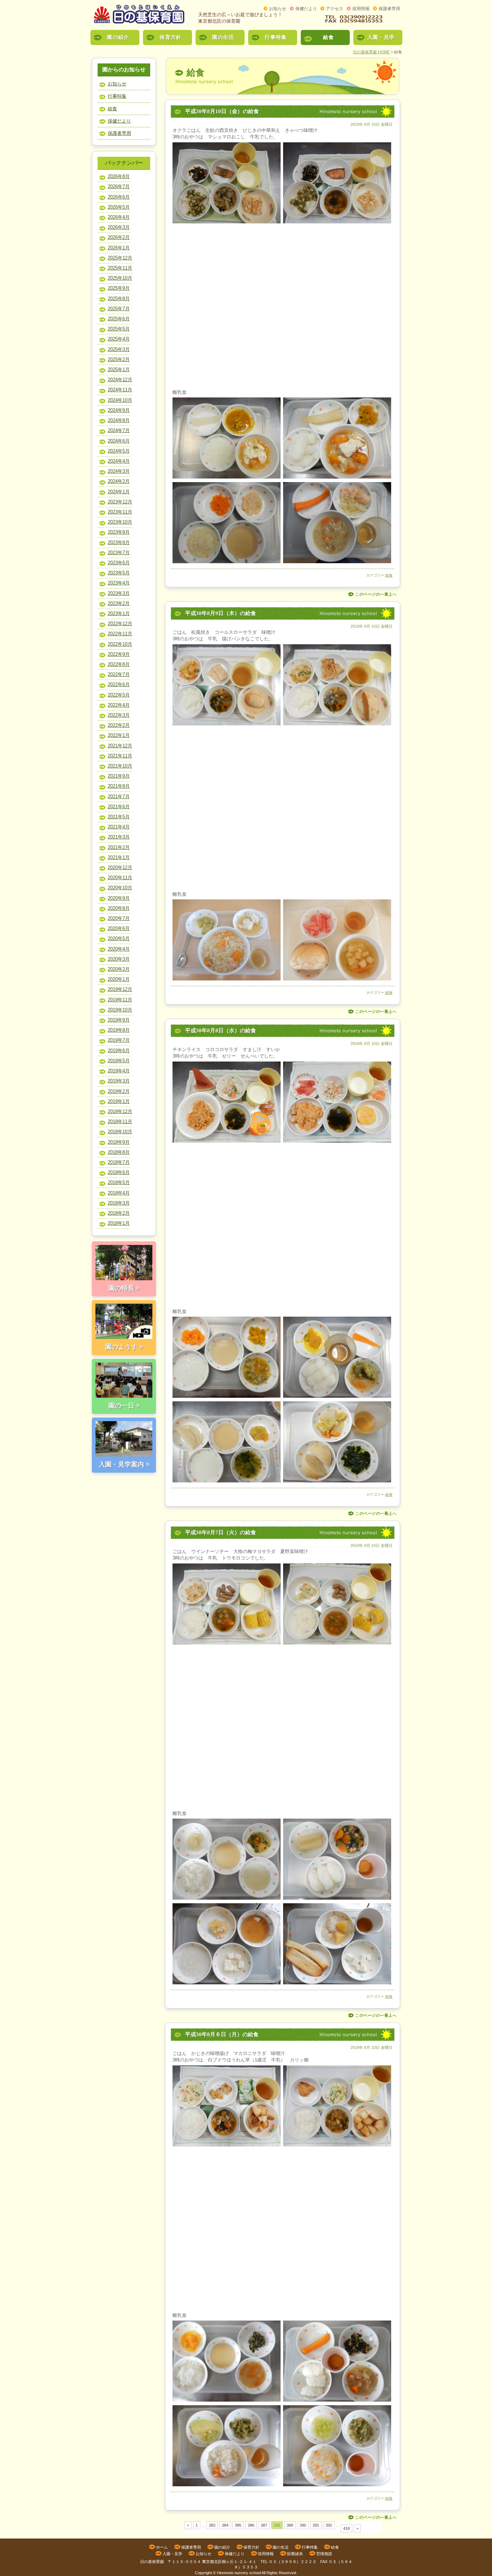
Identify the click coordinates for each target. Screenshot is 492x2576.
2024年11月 (120, 390)
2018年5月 (119, 1182)
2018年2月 (119, 1213)
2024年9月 (119, 410)
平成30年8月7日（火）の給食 (221, 1532)
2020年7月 (119, 918)
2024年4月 (119, 461)
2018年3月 (119, 1203)
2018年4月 (119, 1193)
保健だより (306, 9)
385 (238, 2525)
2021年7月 (119, 797)
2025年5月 (119, 329)
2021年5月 (119, 817)
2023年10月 (120, 522)
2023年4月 (119, 583)
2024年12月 (120, 380)
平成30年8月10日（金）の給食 (222, 111)
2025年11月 (120, 268)
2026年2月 (119, 237)
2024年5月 (119, 451)
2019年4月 (119, 1071)
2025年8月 (119, 299)
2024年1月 (119, 492)
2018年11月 (120, 1122)
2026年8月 (119, 176)
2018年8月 (119, 1152)
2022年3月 (119, 715)
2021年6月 (119, 807)
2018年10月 (120, 1132)
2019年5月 (119, 1061)
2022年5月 (119, 695)
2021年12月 (120, 746)
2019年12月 (120, 989)
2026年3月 (119, 227)
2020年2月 (119, 969)
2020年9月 (119, 898)
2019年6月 (119, 1051)
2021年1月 (119, 857)
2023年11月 (120, 512)
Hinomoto (225, 2573)
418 (346, 2528)
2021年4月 (119, 827)
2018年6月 (119, 1172)
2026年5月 (119, 207)
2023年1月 (119, 613)
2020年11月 (120, 878)
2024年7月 (119, 430)
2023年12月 (120, 502)
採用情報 (361, 9)
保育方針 (171, 37)
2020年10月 (120, 888)
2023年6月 (119, 563)
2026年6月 (119, 197)
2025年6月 (119, 319)
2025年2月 (119, 359)
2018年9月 (119, 1142)
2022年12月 (120, 624)
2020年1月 (119, 979)
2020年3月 (119, 959)
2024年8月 (119, 420)
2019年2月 (119, 1091)
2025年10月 (120, 278)
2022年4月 (119, 705)
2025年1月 (119, 370)
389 (290, 2525)
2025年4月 (119, 339)
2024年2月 (119, 481)
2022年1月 (119, 735)
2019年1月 (119, 1101)
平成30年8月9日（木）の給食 (221, 613)
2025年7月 (119, 309)
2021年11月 (120, 756)
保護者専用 (389, 9)
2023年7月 (119, 553)
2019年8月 (119, 1030)
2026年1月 (119, 248)
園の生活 (223, 37)
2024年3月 (119, 471)
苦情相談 (324, 2554)
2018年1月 (119, 1223)
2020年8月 (119, 908)
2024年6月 (119, 441)
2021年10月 (120, 766)
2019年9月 (119, 1020)
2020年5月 (119, 938)
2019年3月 (119, 1081)
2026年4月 (119, 217)
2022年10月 (120, 644)
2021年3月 (119, 837)
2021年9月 (119, 776)
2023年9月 (119, 532)
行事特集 (276, 37)
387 (264, 2525)
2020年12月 (120, 867)
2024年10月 (120, 400)
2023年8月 (119, 542)
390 (303, 2525)
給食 (329, 37)
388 (277, 2525)
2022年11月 (120, 634)
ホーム (162, 2547)
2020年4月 (119, 949)
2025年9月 (119, 288)
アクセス (335, 9)
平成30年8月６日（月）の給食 (222, 2034)
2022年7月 (119, 674)
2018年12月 (120, 1111)
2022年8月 (119, 664)
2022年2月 (119, 725)
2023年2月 (119, 603)
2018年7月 (119, 1162)
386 (251, 2525)
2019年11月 (120, 1000)
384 (225, 2525)
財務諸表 (295, 2554)
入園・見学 (381, 37)
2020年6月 (119, 928)
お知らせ (278, 9)
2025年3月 (119, 349)
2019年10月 (120, 1010)
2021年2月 (119, 847)
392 (329, 2525)
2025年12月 (120, 258)
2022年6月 (119, 684)
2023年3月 (119, 593)
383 (212, 2525)
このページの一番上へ (376, 594)
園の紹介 (118, 37)
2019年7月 (119, 1040)
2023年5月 (119, 573)
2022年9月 (119, 654)
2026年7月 (119, 186)
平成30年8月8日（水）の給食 (221, 1031)
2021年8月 (119, 786)
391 (316, 2525)
